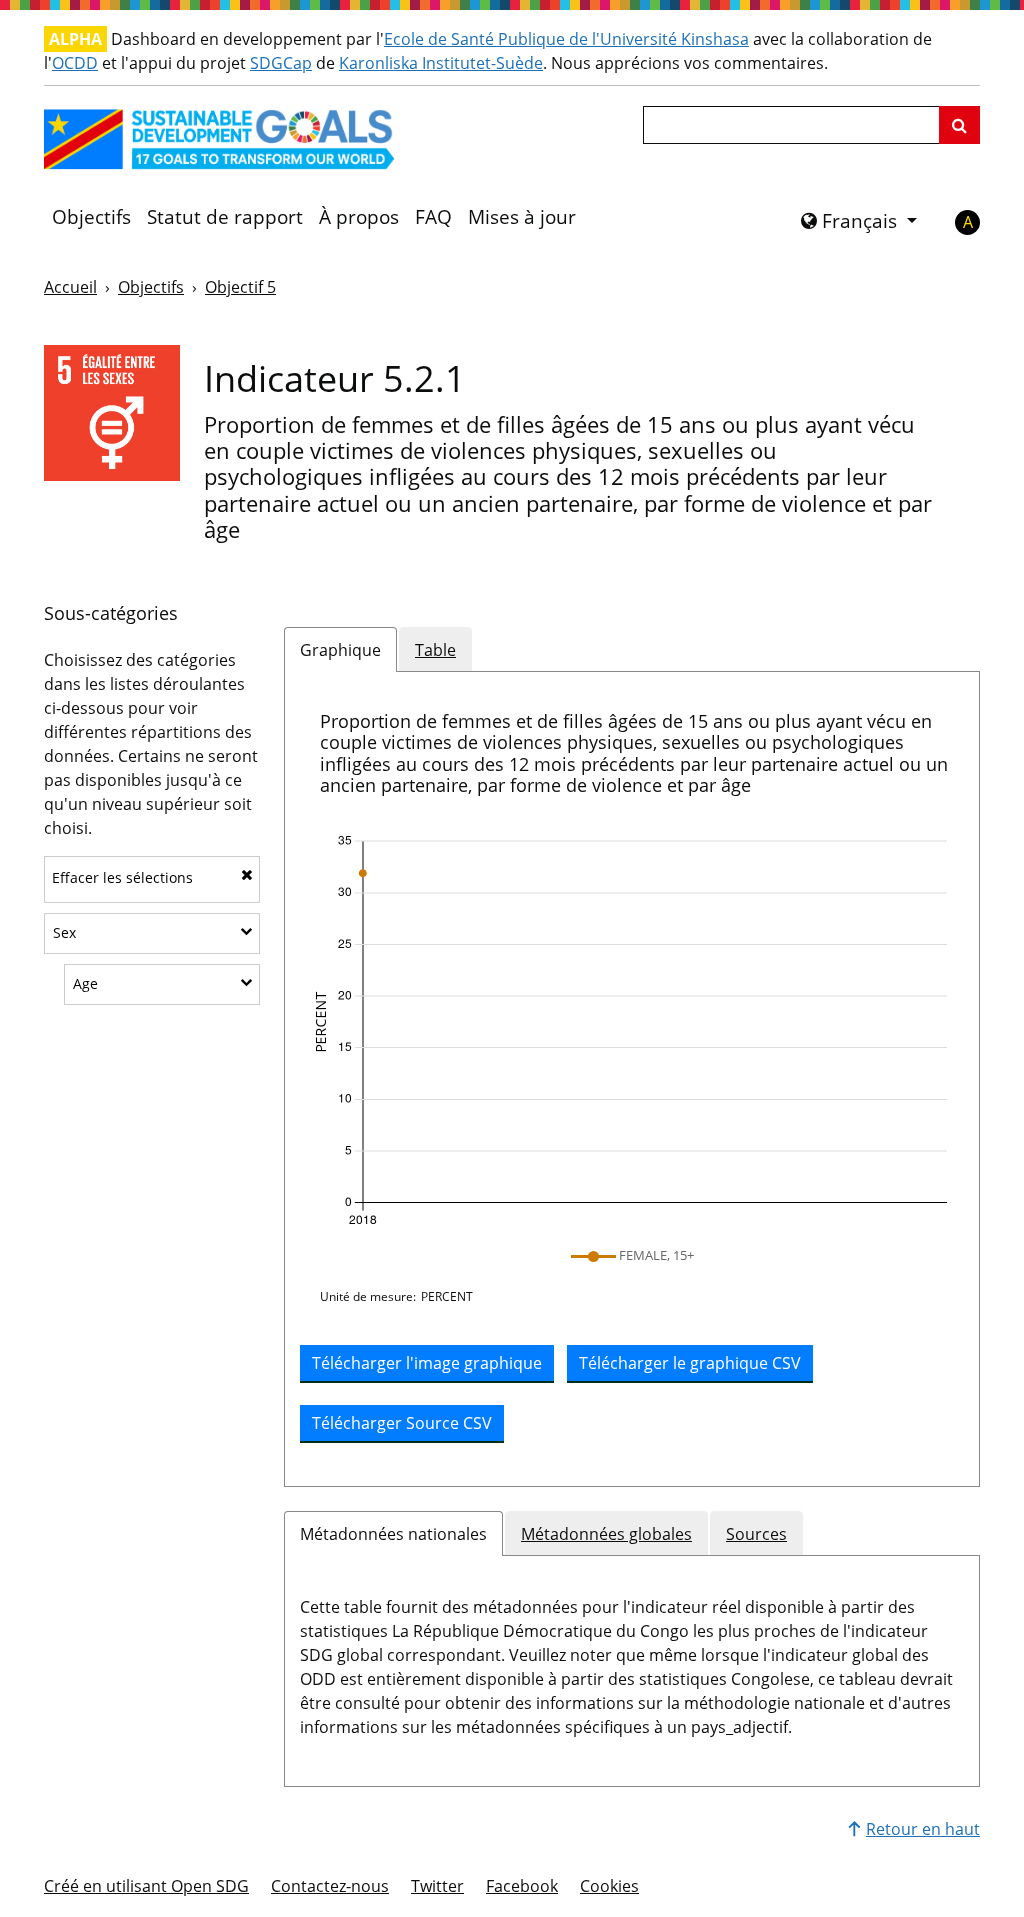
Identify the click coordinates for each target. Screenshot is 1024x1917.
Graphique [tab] (340, 650)
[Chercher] (959, 125)
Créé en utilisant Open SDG (146, 1886)
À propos (359, 217)
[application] (632, 1031)
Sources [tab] (756, 1534)
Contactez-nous (330, 1886)
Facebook (522, 1886)
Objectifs (91, 217)
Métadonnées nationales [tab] (393, 1534)
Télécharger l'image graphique (427, 1363)
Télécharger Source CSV (402, 1423)
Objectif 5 (240, 287)
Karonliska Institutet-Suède (441, 63)
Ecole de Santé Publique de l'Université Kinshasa (566, 39)
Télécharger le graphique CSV (690, 1363)
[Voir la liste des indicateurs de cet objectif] (112, 412)
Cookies (609, 1886)
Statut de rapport (225, 217)
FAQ (433, 217)
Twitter (437, 1886)
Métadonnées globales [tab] (606, 1534)
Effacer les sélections (122, 877)
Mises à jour (522, 217)
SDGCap (281, 63)
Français (859, 221)
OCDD (75, 63)
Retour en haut (923, 1829)
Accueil (70, 287)
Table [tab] (435, 650)
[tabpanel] (632, 1079)
